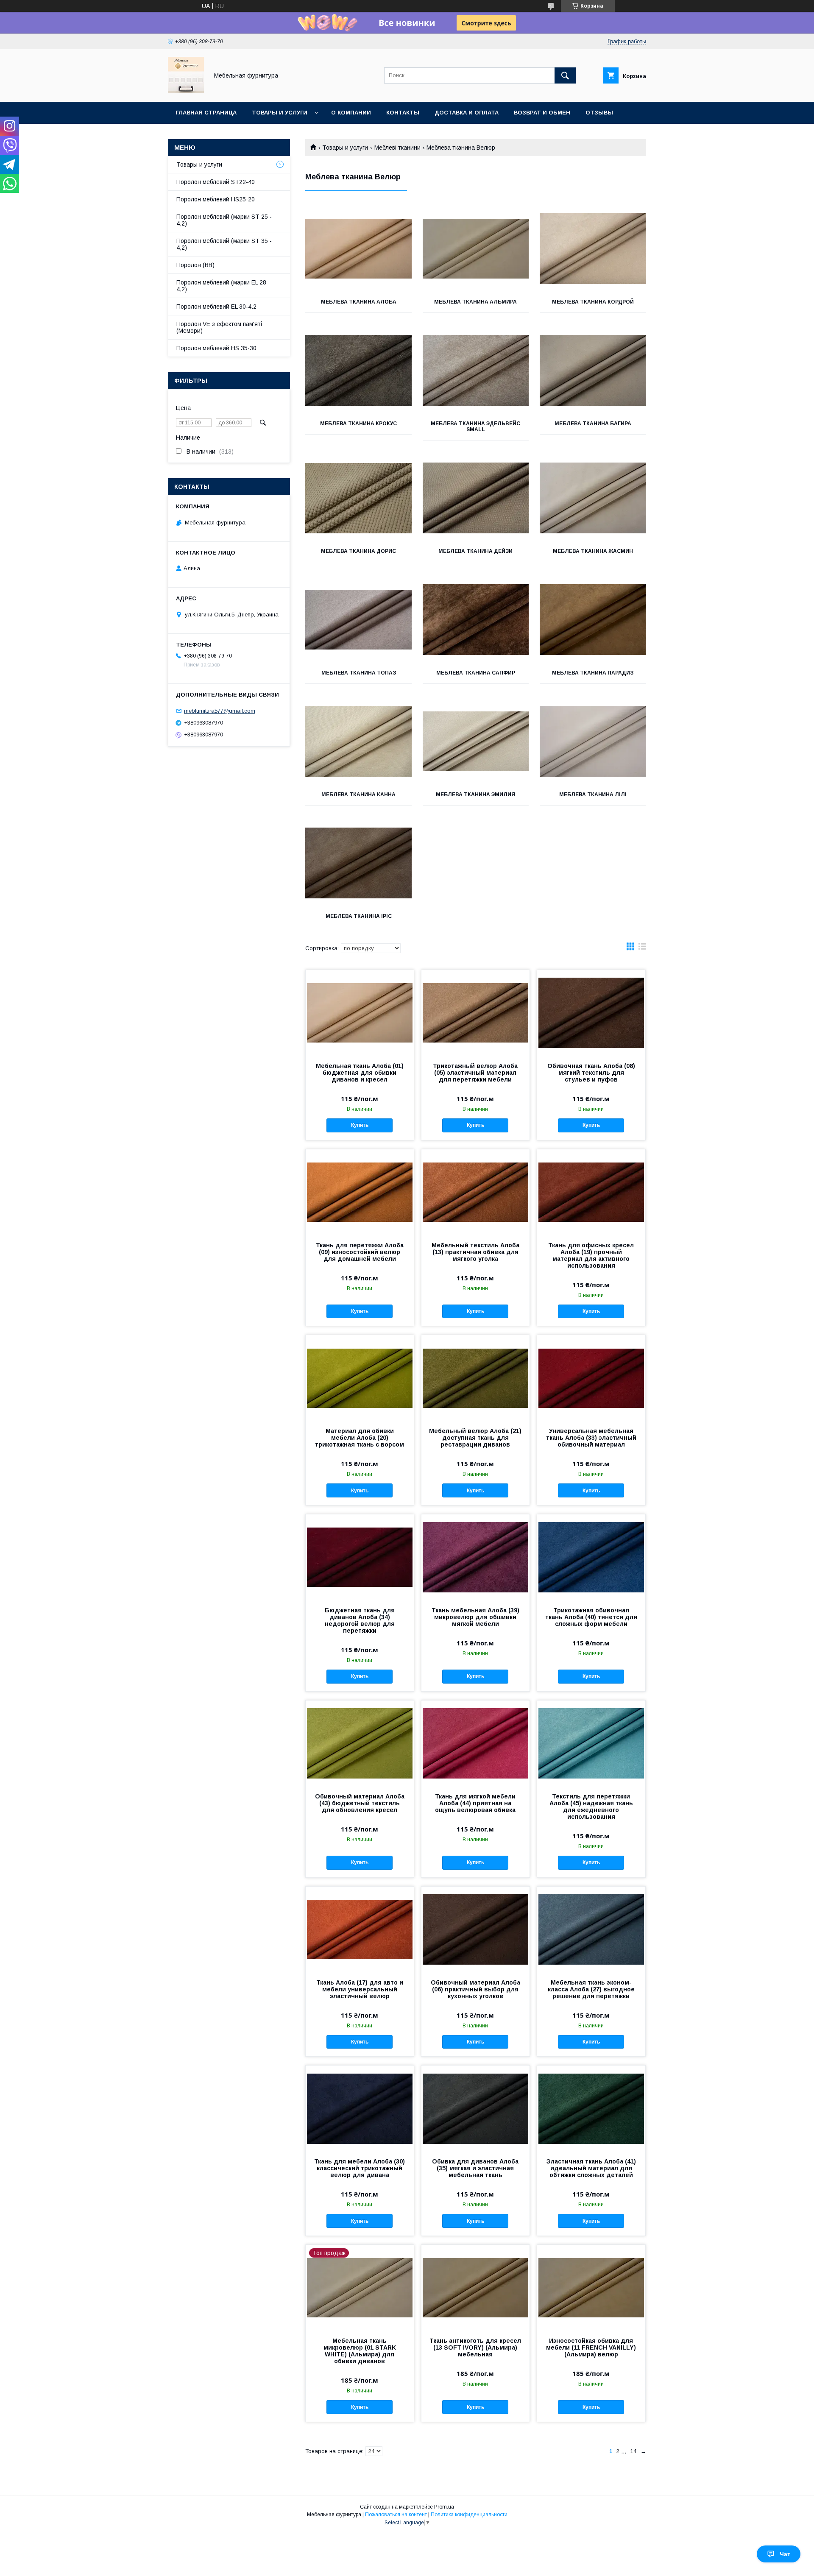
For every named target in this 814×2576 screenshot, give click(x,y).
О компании (351, 113)
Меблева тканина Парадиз (593, 673)
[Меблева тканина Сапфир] (476, 620)
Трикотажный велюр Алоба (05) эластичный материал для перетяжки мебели (475, 1073)
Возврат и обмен (542, 113)
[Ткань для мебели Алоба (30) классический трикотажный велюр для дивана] (360, 2108)
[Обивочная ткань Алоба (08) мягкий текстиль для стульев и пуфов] (591, 1012)
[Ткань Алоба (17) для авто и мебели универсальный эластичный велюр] (360, 1929)
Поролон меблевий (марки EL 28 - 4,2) (223, 286)
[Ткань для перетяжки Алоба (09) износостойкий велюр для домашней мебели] (360, 1192)
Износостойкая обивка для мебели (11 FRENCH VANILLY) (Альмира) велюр (591, 2347)
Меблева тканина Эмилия (475, 795)
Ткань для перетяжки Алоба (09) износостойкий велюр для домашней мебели (360, 1252)
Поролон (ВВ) (195, 265)
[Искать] (565, 75)
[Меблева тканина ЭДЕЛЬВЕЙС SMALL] (476, 371)
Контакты (403, 113)
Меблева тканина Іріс (359, 916)
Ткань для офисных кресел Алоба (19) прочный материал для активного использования (591, 1255)
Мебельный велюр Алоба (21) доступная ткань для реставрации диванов (475, 1438)
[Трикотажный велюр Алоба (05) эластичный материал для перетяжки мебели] (475, 1012)
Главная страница (206, 113)
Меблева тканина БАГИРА (593, 424)
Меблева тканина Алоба (359, 302)
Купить (360, 1125)
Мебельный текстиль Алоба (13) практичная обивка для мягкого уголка (475, 1252)
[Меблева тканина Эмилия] (476, 742)
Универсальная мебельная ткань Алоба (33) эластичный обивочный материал (591, 1438)
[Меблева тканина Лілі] (593, 742)
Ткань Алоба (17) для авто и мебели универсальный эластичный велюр (360, 1989)
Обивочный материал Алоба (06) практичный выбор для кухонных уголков (475, 1989)
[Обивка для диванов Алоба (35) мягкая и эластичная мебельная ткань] (475, 2108)
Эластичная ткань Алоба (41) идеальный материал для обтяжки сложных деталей (591, 2168)
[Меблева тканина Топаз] (358, 620)
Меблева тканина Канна (358, 795)
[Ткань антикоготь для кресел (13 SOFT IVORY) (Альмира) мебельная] (475, 2287)
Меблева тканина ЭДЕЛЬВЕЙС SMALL (475, 427)
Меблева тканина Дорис (358, 551)
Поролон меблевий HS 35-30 (216, 348)
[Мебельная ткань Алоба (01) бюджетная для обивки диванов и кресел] (360, 1012)
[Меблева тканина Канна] (358, 742)
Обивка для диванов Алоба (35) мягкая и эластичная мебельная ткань (475, 2168)
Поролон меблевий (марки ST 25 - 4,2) (224, 220)
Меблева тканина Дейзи (475, 551)
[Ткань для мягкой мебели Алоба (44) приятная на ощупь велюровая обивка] (475, 1743)
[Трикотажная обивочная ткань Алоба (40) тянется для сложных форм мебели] (591, 1557)
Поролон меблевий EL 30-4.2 (216, 307)
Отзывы (599, 113)
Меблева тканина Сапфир (476, 673)
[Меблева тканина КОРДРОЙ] (593, 249)
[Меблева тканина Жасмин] (593, 498)
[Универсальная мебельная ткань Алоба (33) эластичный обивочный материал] (591, 1377)
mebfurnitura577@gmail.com (220, 711)
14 (633, 2451)
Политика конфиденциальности (469, 2515)
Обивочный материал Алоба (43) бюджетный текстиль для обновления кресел (360, 1803)
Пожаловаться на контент (396, 2515)
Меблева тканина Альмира (475, 302)
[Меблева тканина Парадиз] (593, 620)
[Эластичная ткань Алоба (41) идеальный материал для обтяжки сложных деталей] (591, 2108)
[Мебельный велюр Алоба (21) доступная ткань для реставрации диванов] (475, 1377)
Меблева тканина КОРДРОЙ (593, 302)
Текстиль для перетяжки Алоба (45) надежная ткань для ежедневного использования (591, 1807)
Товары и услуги (280, 113)
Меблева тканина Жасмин (593, 551)
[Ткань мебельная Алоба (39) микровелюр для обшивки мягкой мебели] (475, 1557)
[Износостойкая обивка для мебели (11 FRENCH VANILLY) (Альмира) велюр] (591, 2287)
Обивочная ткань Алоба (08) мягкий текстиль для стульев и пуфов (591, 1073)
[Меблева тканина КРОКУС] (358, 371)
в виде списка (642, 948)
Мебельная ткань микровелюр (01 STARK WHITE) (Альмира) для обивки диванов (360, 2351)
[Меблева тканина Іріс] (358, 863)
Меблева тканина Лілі (593, 795)
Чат (785, 2554)
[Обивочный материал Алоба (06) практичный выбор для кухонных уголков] (475, 1929)
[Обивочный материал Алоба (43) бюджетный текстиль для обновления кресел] (360, 1743)
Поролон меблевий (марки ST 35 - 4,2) (224, 244)
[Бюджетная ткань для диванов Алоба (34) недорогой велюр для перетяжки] (360, 1557)
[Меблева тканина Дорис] (358, 498)
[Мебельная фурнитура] (186, 91)
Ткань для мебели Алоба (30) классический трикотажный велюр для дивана (360, 2168)
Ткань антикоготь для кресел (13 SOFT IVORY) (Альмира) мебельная (475, 2347)
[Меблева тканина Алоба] (358, 249)
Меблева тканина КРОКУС (358, 424)
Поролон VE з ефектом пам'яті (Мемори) (219, 327)
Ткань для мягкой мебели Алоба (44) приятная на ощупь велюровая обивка (475, 1803)
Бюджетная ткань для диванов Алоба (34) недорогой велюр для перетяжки (360, 1620)
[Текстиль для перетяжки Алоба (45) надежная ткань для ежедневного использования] (591, 1743)
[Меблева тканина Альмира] (476, 249)
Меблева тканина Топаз (359, 673)
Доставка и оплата (467, 113)
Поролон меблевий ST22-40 (216, 182)
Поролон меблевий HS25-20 (216, 199)
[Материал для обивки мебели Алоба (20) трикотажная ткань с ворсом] (360, 1377)
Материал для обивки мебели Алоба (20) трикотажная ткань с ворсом (360, 1438)
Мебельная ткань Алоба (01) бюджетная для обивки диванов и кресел (360, 1073)
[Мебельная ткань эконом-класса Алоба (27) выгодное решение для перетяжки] (591, 1929)
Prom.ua (444, 2507)
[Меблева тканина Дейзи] (476, 498)
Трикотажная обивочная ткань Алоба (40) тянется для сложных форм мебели (591, 1617)
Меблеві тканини (397, 148)
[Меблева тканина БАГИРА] (593, 371)
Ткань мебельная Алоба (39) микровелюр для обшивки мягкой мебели (475, 1617)
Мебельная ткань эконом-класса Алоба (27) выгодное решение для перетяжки (591, 1989)
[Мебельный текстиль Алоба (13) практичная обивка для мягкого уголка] (475, 1192)
